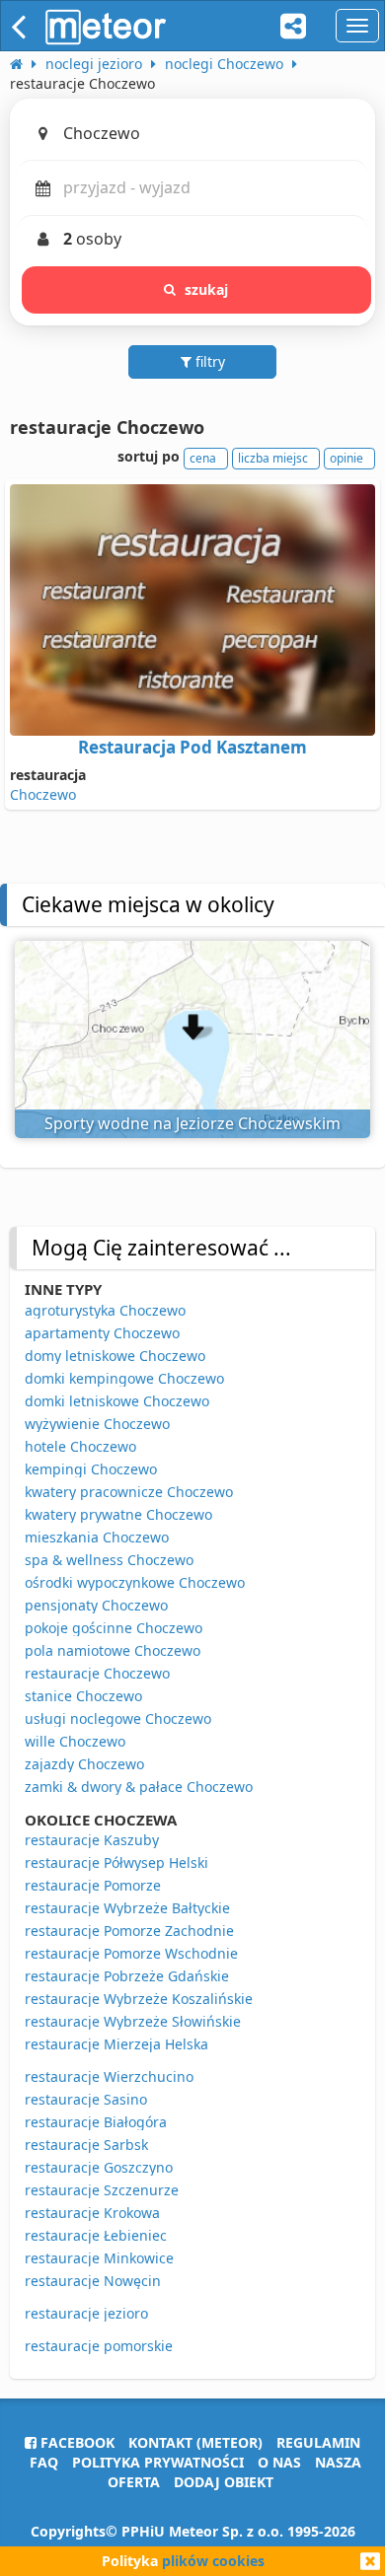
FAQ (44, 2462)
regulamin (318, 2442)
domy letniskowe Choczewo (115, 1356)
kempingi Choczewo (91, 1469)
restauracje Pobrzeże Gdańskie (127, 1976)
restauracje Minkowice (99, 2258)
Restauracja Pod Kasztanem (192, 747)
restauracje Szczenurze (102, 2190)
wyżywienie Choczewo (97, 1424)
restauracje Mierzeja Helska (116, 2044)
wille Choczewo (75, 1741)
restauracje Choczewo (97, 1673)
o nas (279, 2462)
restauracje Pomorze (93, 1885)
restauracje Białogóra (96, 2122)
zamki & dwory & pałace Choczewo (139, 1787)
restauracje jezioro (86, 2313)
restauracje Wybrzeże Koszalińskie (139, 1999)
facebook (76, 2442)
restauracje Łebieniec (96, 2235)
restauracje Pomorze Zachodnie (129, 1931)
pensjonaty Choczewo (96, 1605)
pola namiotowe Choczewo (113, 1650)
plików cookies (213, 2561)
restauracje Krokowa (92, 2213)
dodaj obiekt (224, 2482)
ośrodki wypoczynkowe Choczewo (135, 1582)
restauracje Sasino (86, 2099)
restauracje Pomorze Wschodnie (131, 1953)
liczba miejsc (273, 458)
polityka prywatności (158, 2462)
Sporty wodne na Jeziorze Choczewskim (192, 1123)
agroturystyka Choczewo (105, 1310)
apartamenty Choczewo (102, 1333)
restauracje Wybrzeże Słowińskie (133, 2021)
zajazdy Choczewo (84, 1764)
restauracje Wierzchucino (109, 2076)
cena (203, 458)
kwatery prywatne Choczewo (118, 1514)
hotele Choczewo (80, 1446)
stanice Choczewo (83, 1696)
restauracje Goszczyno (99, 2167)
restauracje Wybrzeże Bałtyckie (127, 1908)
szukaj (207, 289)
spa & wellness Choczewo (109, 1560)
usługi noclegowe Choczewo (118, 1718)
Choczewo (43, 794)
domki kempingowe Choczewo (124, 1378)
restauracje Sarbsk (86, 2145)
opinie (346, 458)
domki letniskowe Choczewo (117, 1401)
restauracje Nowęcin (93, 2281)
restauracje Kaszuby (92, 1840)
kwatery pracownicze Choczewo (129, 1492)
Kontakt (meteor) (195, 2442)
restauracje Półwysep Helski (116, 1862)
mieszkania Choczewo (97, 1537)
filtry (208, 361)
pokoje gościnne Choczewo (114, 1628)
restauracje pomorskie (99, 2346)
